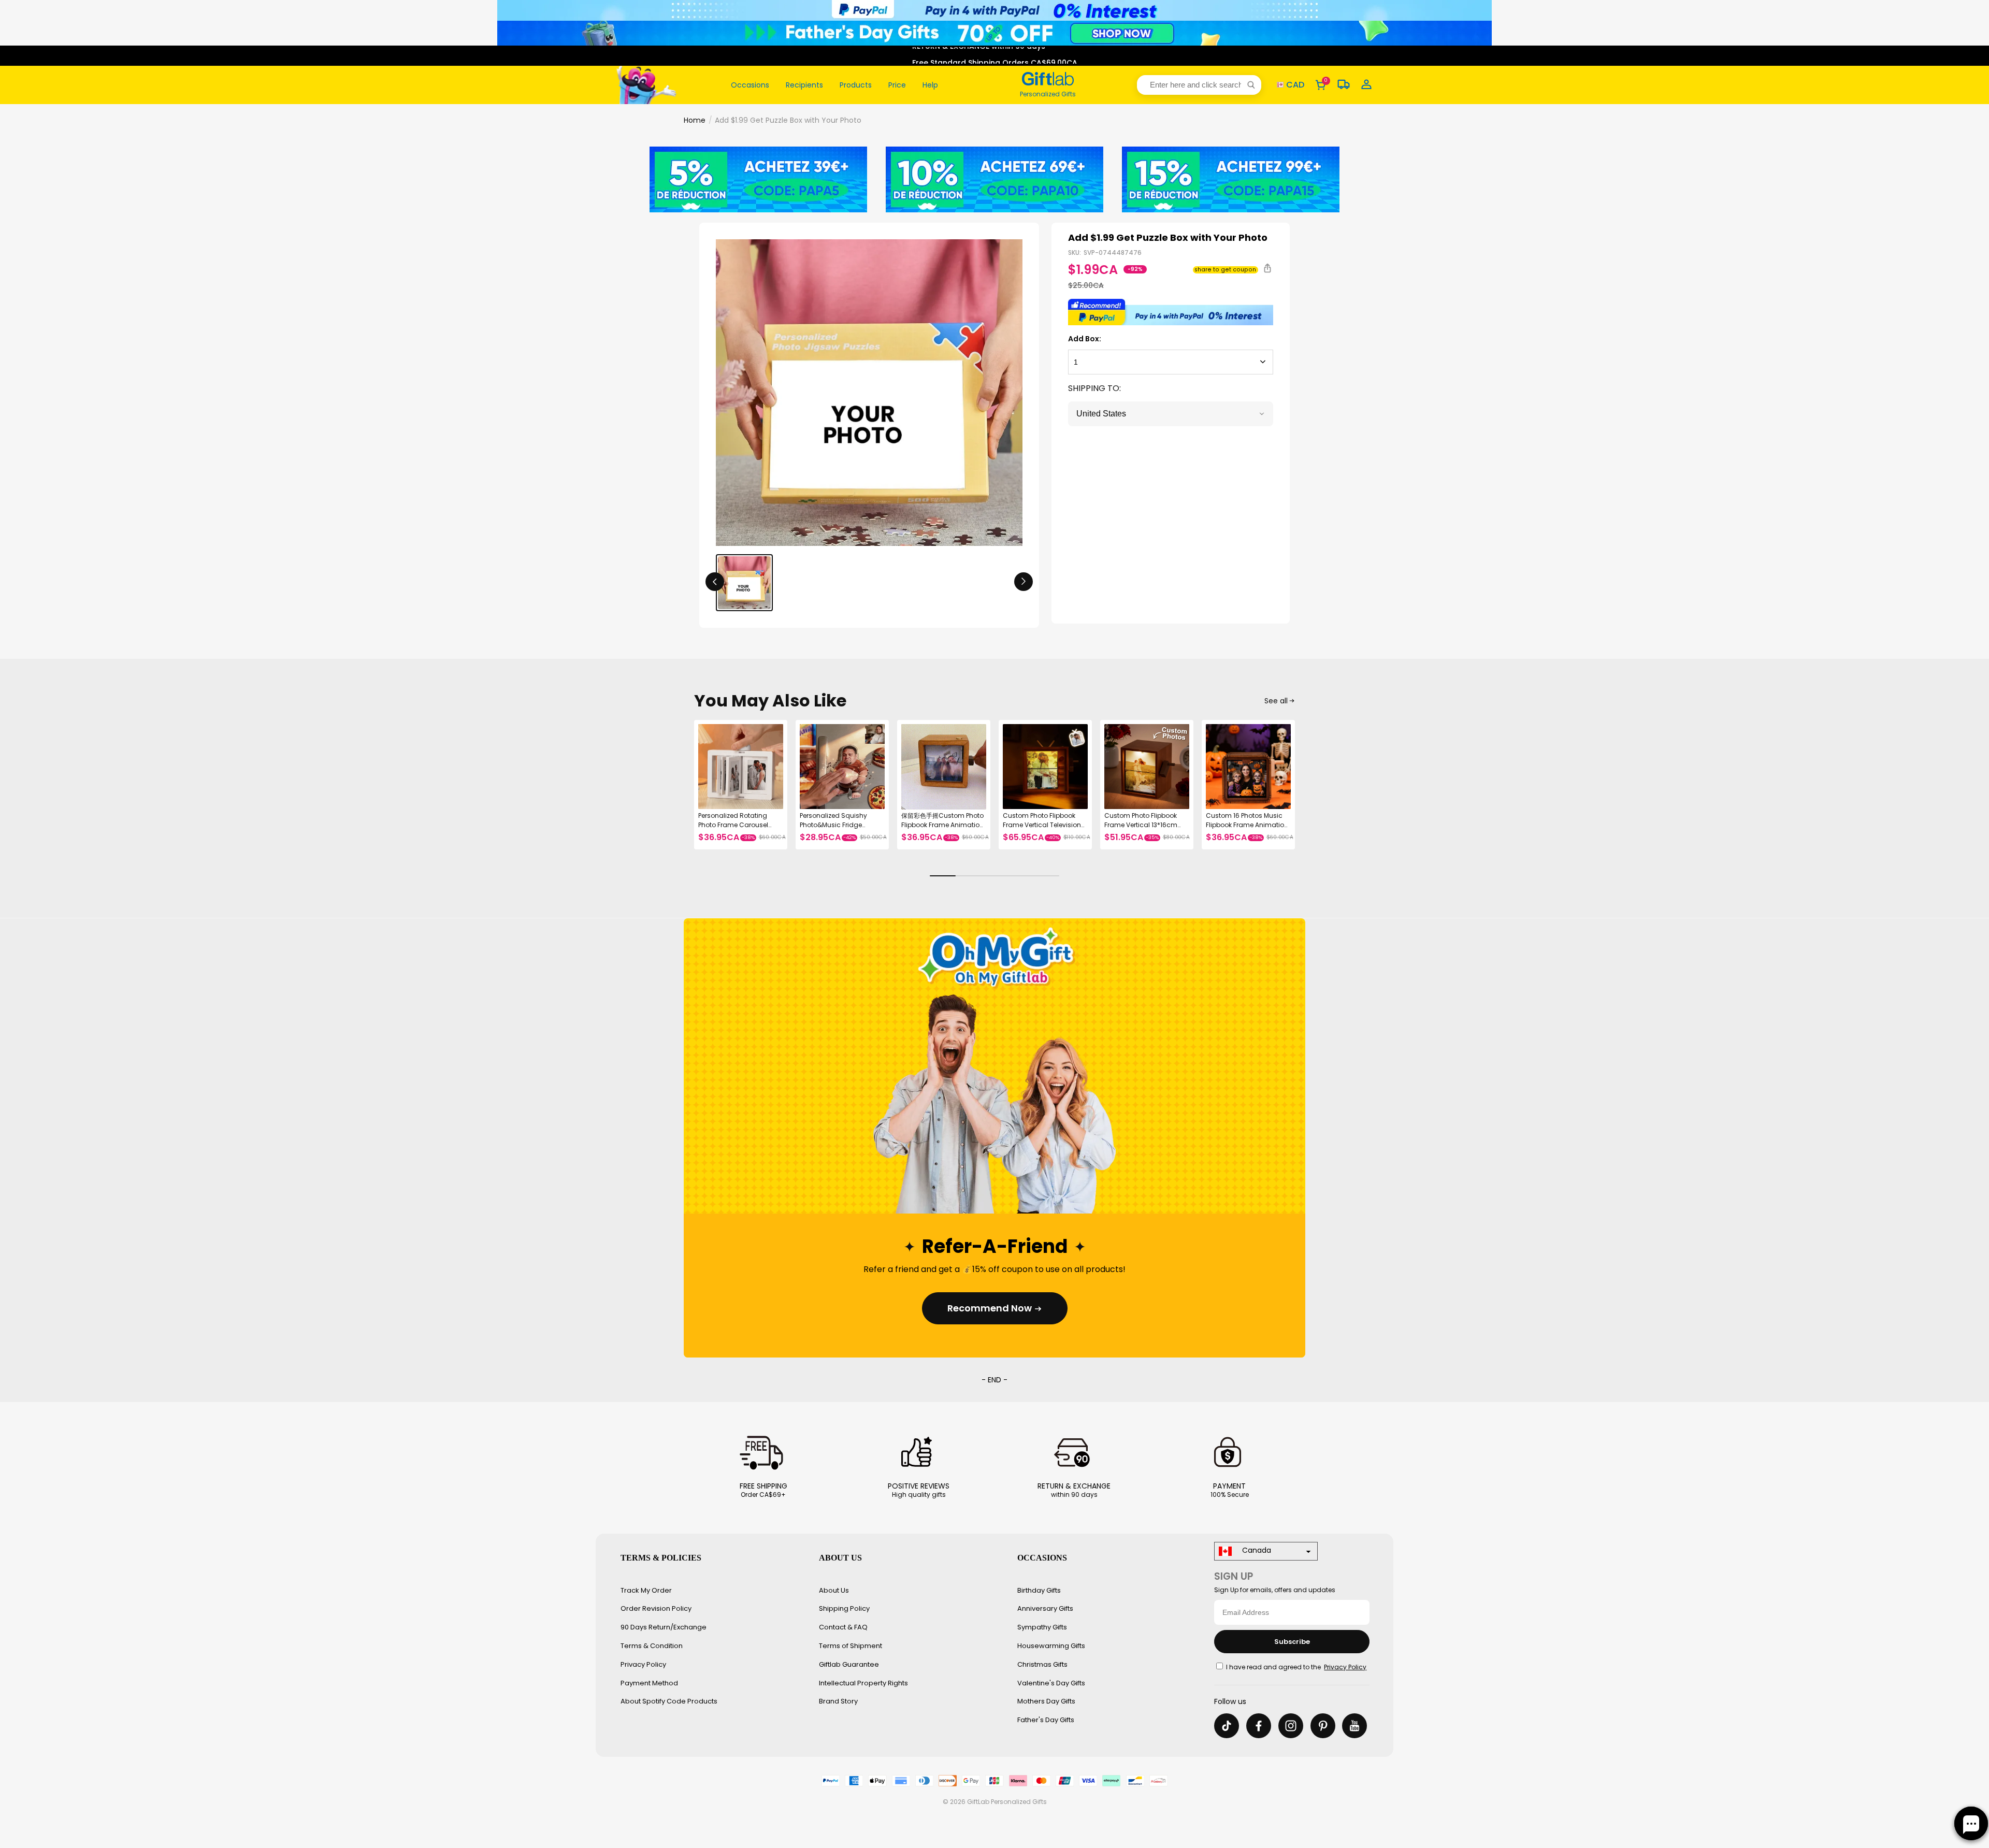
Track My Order (646, 1590)
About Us (834, 1590)
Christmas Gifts (1042, 1664)
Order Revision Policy (656, 1608)
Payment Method (649, 1683)
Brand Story (838, 1701)
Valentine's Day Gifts (1051, 1683)
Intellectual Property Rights (863, 1683)
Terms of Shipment (851, 1646)
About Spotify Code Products (669, 1701)
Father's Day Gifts (1046, 1720)
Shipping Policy (844, 1608)
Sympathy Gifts (1042, 1627)
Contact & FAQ (843, 1627)
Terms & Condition (652, 1646)
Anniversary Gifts (1045, 1608)
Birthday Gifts (1039, 1590)
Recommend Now (990, 1308)
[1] (1171, 362)
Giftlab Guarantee (849, 1664)
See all (1276, 701)
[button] (1199, 85)
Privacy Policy (643, 1664)
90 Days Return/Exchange (664, 1627)
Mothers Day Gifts (1046, 1701)
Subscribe (1292, 1642)
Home (695, 120)
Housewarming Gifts (1051, 1646)
